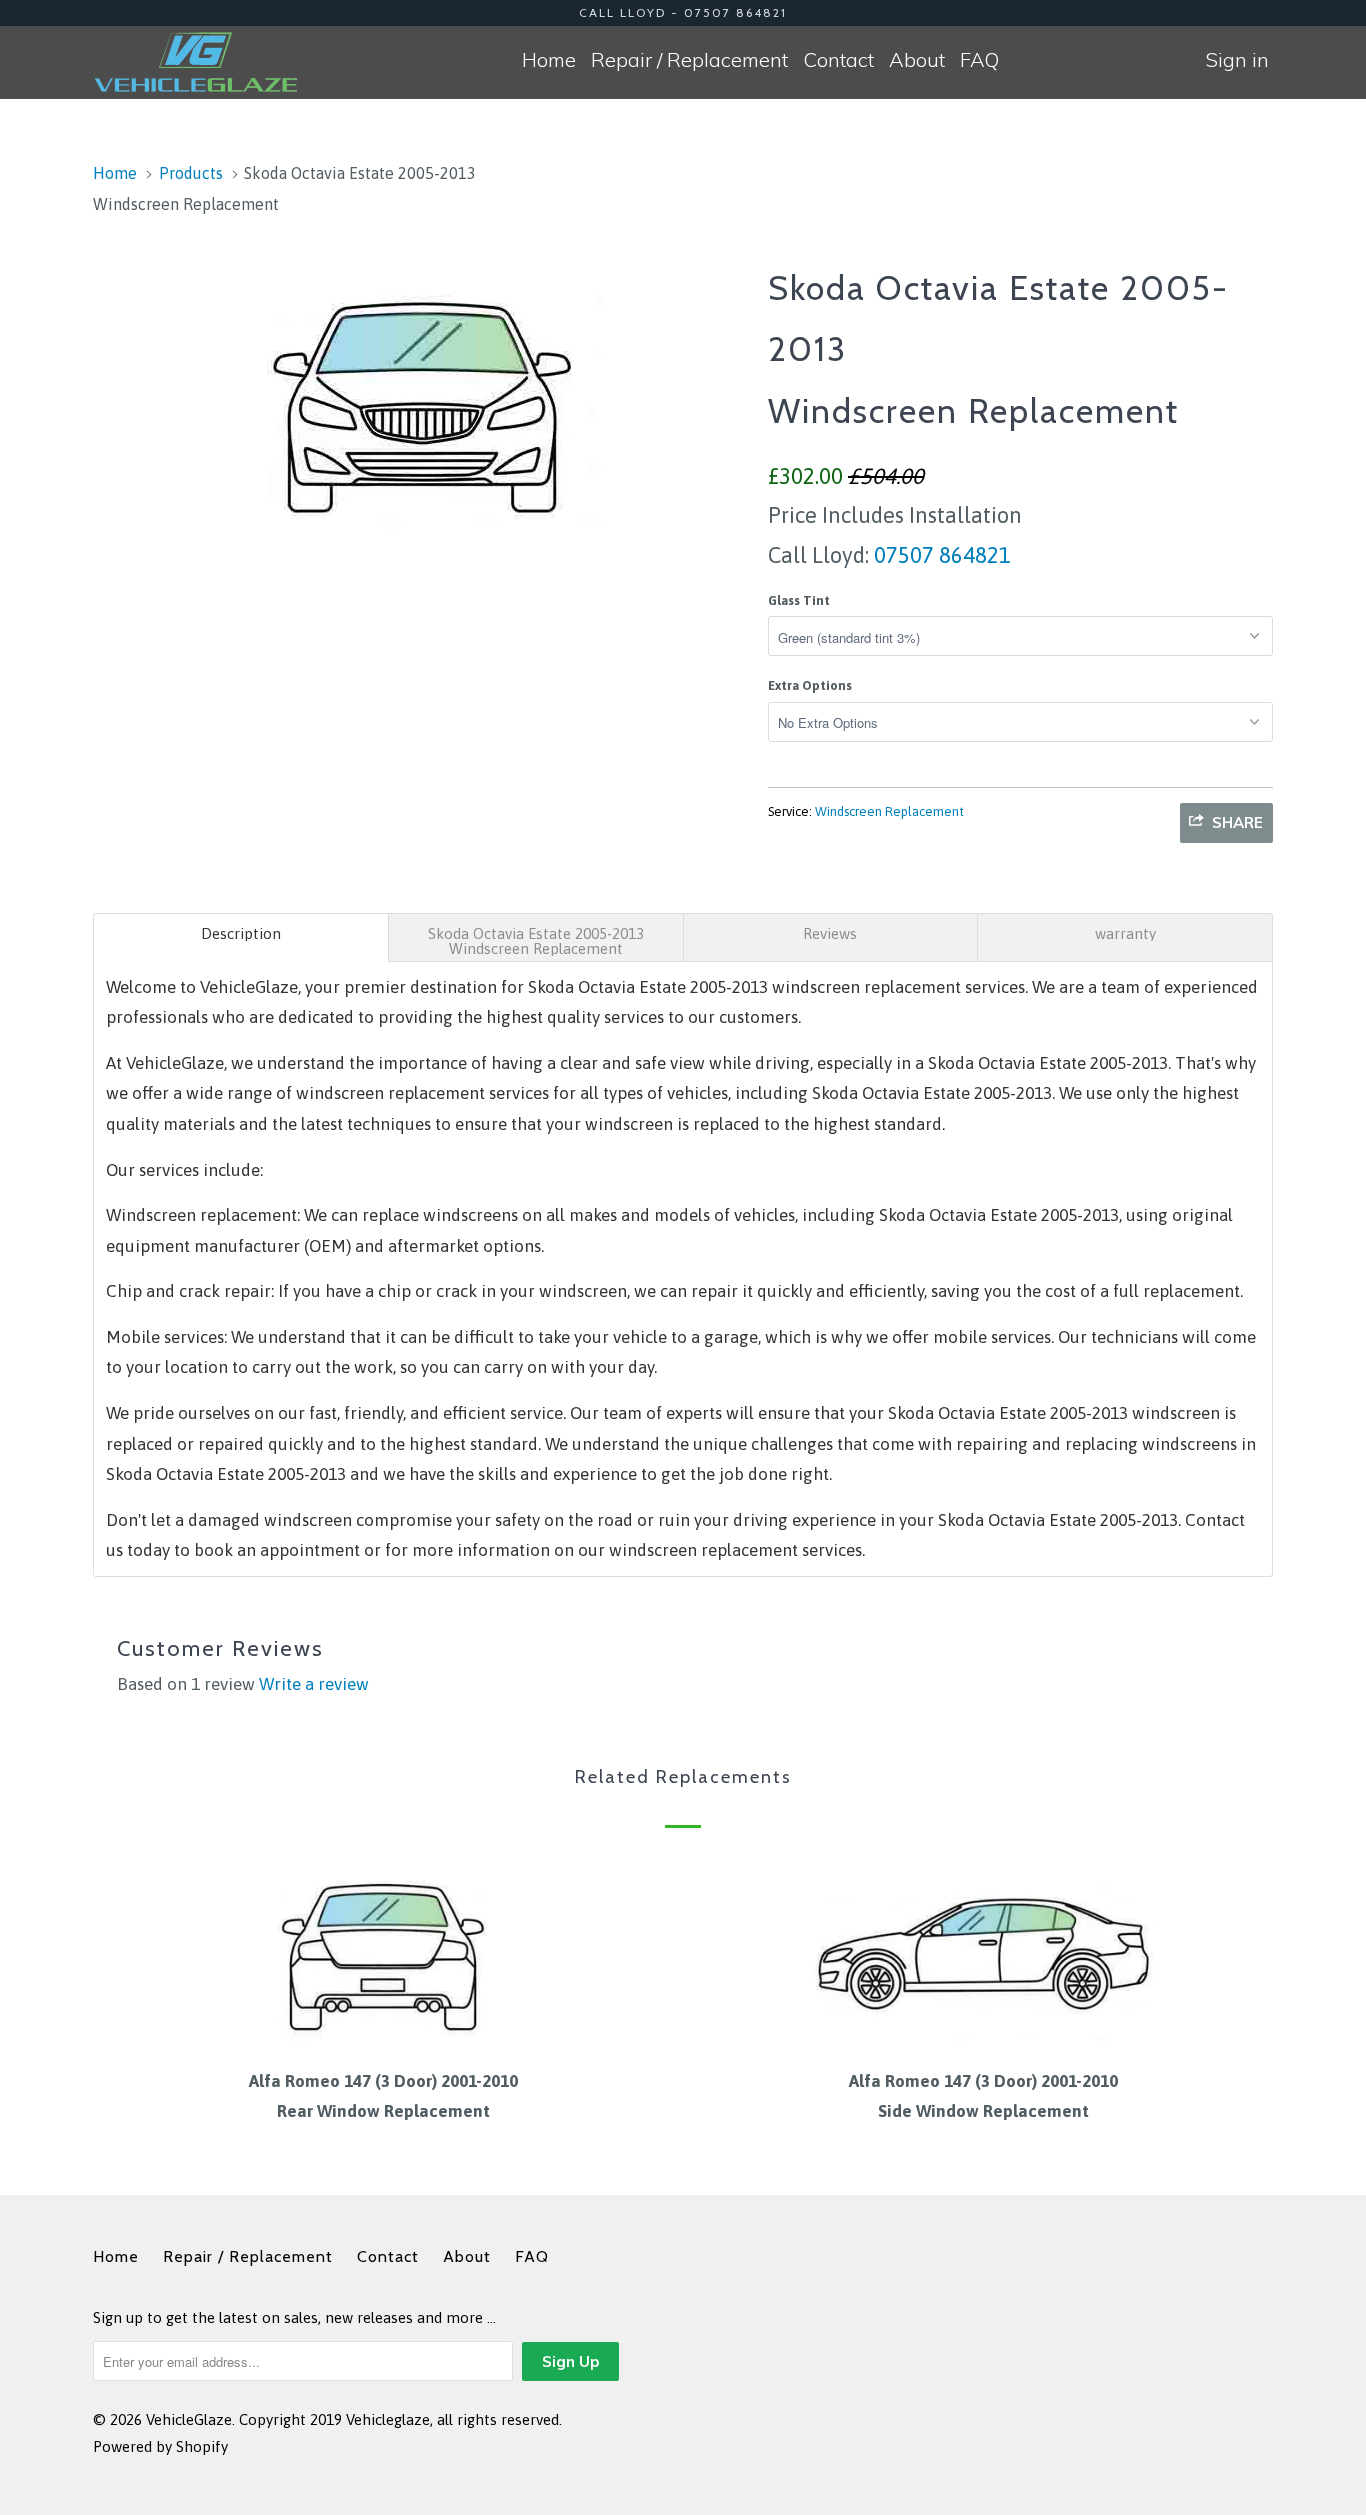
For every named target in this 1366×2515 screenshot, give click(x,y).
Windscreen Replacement (889, 811)
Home (549, 59)
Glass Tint (799, 600)
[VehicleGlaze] (195, 62)
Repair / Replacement (689, 59)
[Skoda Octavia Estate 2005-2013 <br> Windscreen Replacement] (420, 400)
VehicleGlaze (189, 2419)
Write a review (314, 1684)
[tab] (241, 937)
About (917, 59)
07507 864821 (940, 555)
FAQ (979, 59)
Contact (838, 59)
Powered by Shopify (160, 2446)
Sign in (1237, 59)
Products (191, 173)
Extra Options (810, 685)
